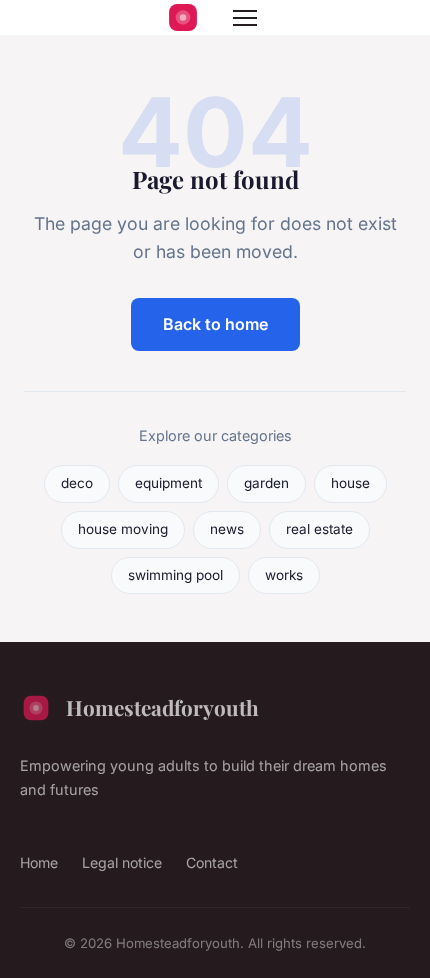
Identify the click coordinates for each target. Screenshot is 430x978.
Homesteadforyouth (162, 707)
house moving (123, 529)
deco (77, 483)
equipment (168, 483)
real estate (319, 529)
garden (266, 483)
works (284, 575)
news (227, 529)
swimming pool (175, 575)
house (350, 483)
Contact (212, 862)
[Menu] (245, 18)
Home (39, 862)
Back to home (215, 324)
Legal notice (122, 862)
